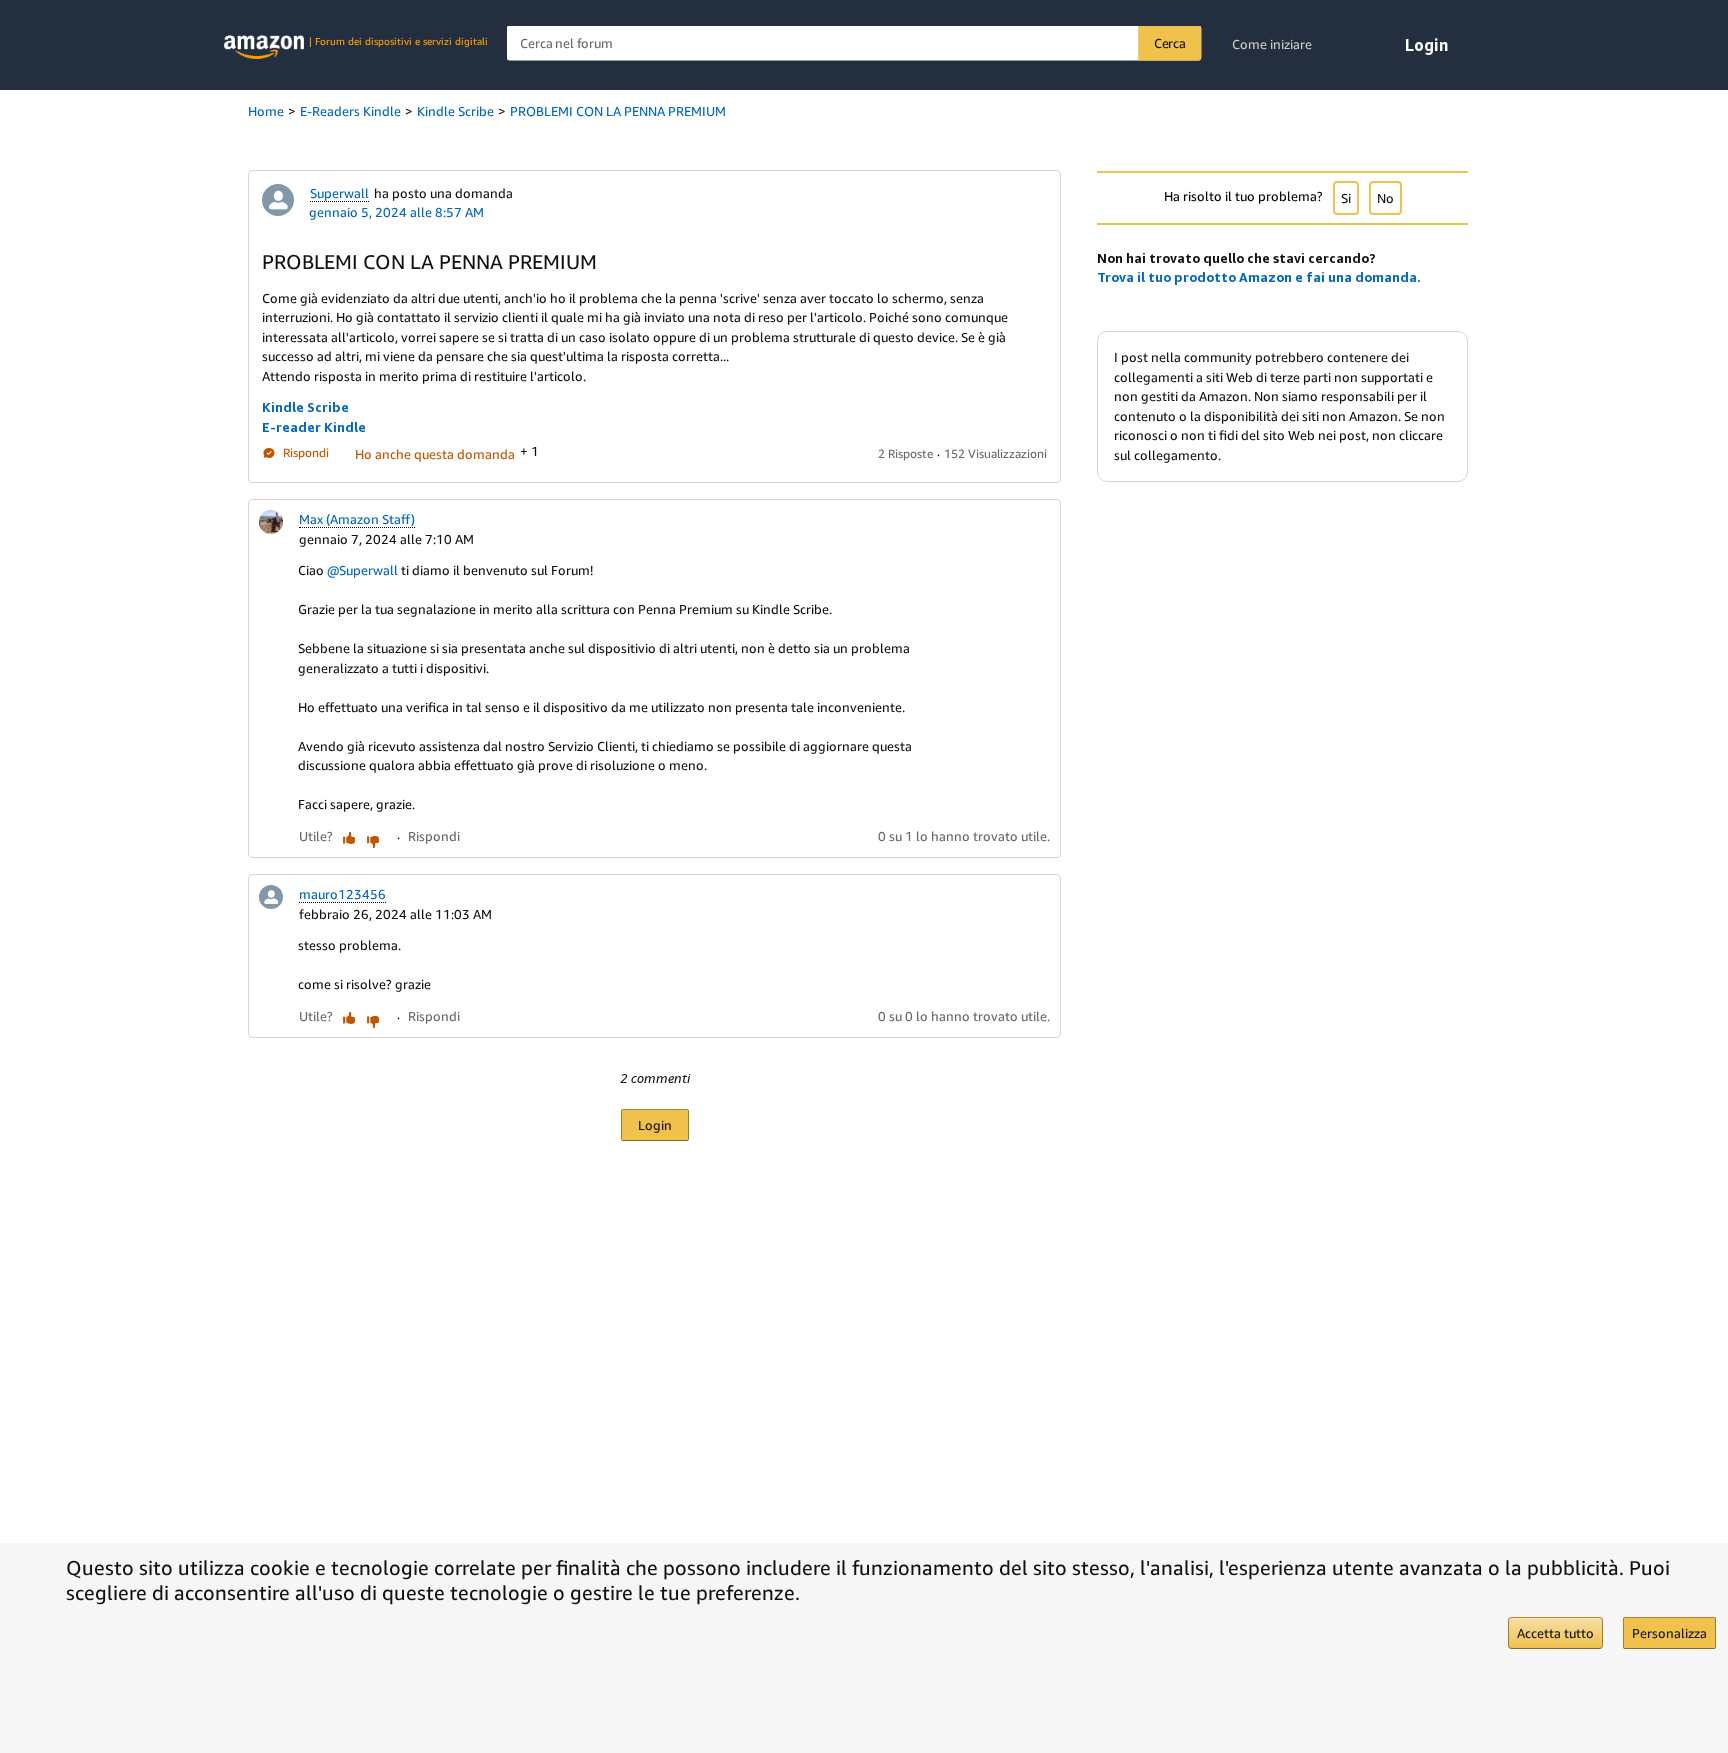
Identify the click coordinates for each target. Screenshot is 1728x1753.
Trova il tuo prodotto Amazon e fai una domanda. (1259, 277)
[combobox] (854, 43)
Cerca (1170, 43)
